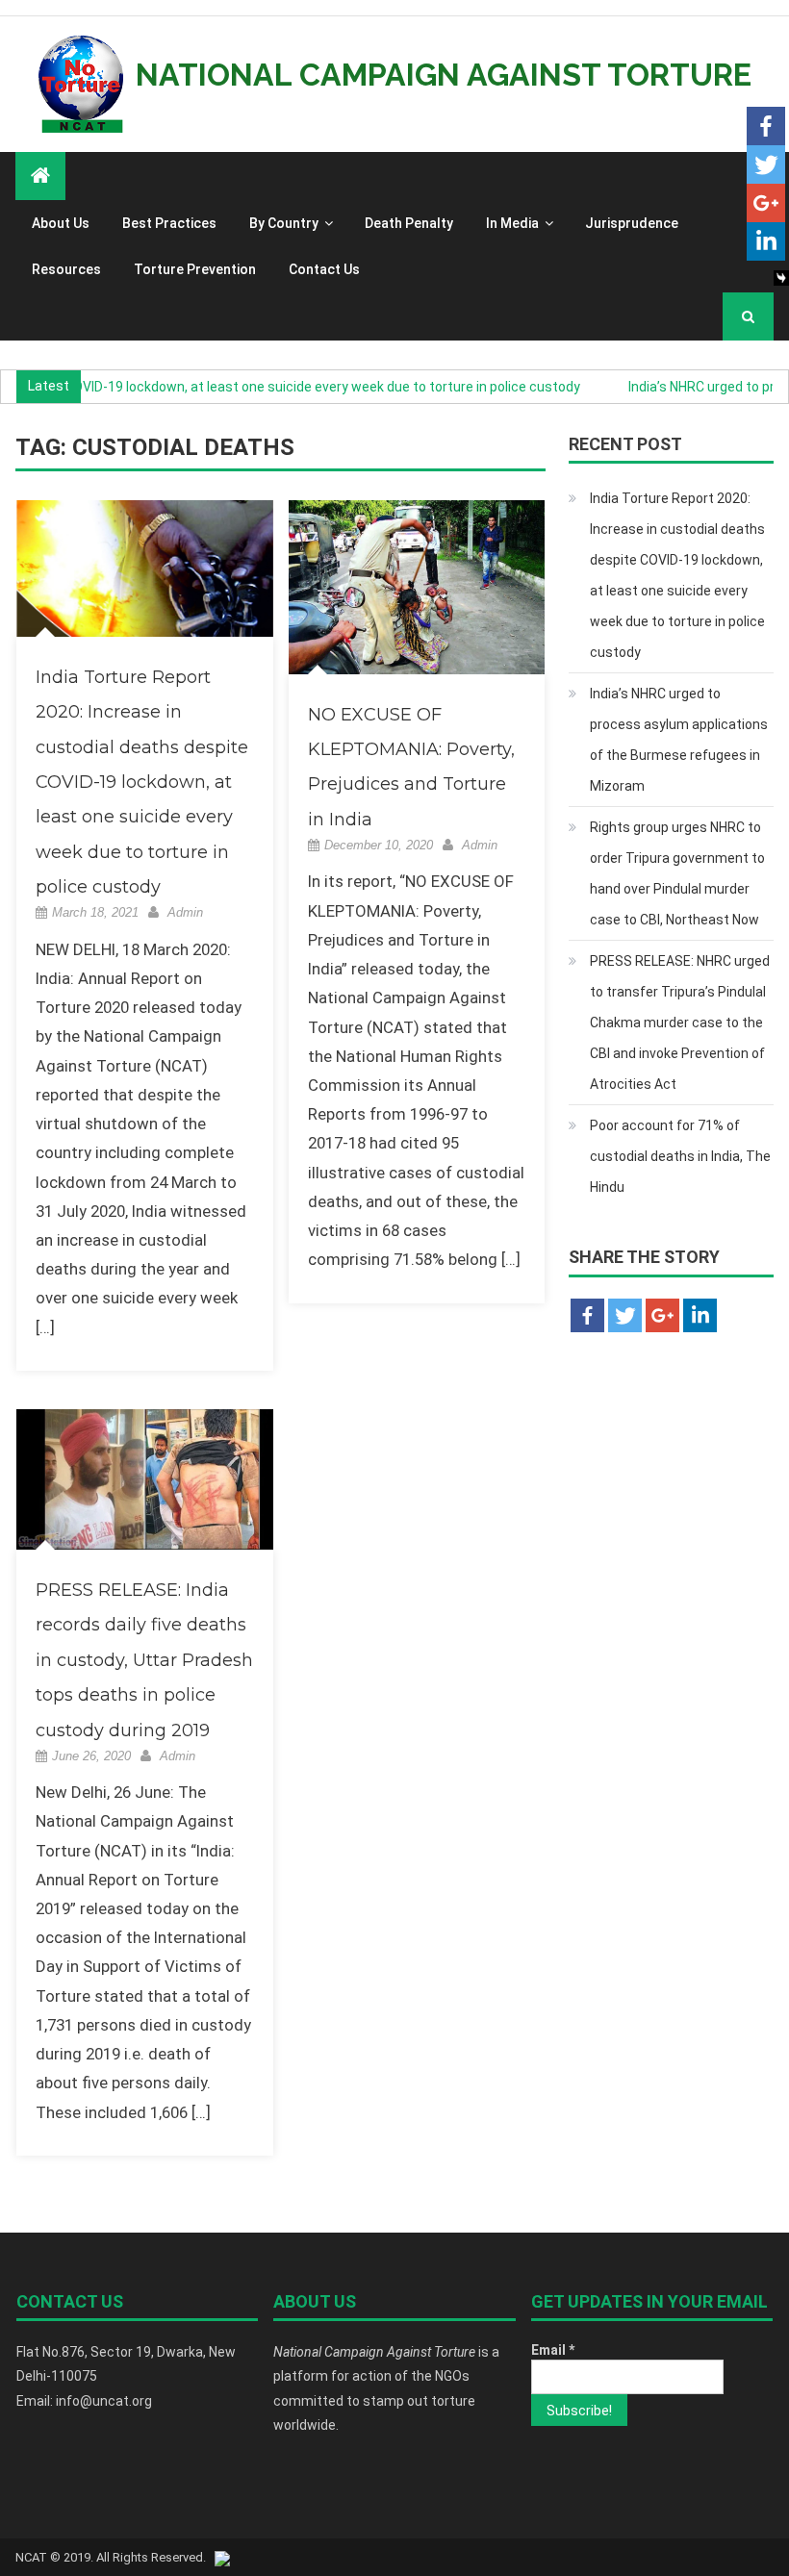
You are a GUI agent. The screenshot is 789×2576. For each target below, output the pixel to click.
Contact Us (324, 269)
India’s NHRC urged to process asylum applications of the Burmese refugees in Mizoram (679, 740)
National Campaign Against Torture (444, 75)
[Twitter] (766, 164)
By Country (284, 223)
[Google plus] (766, 203)
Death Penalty (409, 223)
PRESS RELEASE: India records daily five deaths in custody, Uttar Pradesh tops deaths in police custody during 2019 (144, 1660)
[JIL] (222, 2557)
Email (553, 2350)
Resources (66, 269)
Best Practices (169, 223)
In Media (512, 223)
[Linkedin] (766, 241)
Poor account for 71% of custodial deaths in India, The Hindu (680, 1156)
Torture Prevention (195, 269)
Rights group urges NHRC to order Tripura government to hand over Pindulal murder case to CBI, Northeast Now (677, 873)
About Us (61, 223)
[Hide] (781, 278)
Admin (185, 912)
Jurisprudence (632, 223)
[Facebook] (766, 126)
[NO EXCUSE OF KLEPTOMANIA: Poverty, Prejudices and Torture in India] (417, 587)
